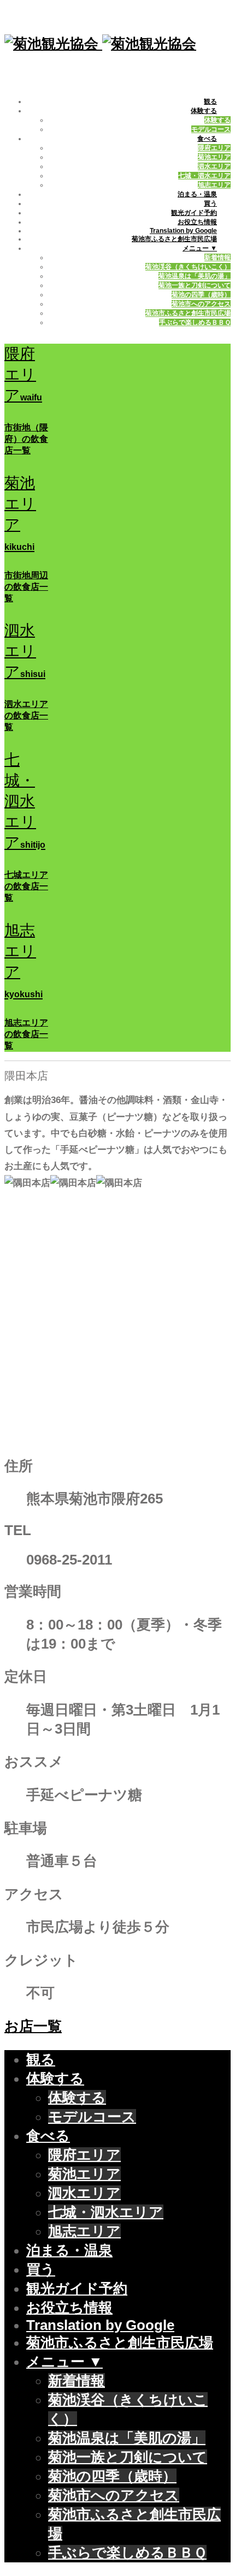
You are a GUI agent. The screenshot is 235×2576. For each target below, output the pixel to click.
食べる (207, 139)
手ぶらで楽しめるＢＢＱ (195, 322)
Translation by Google (183, 231)
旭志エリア (214, 185)
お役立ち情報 (197, 222)
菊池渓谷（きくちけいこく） (188, 267)
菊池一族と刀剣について (195, 285)
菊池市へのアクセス (201, 304)
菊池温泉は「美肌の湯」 (195, 276)
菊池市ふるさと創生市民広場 (174, 239)
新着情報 (218, 257)
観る (210, 101)
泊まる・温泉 (197, 194)
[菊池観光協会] (100, 44)
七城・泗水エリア (204, 176)
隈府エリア (214, 148)
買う (210, 203)
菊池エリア (214, 157)
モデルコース (211, 129)
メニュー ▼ (200, 248)
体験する (204, 111)
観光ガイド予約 (194, 213)
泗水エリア (214, 166)
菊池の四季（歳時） (201, 295)
